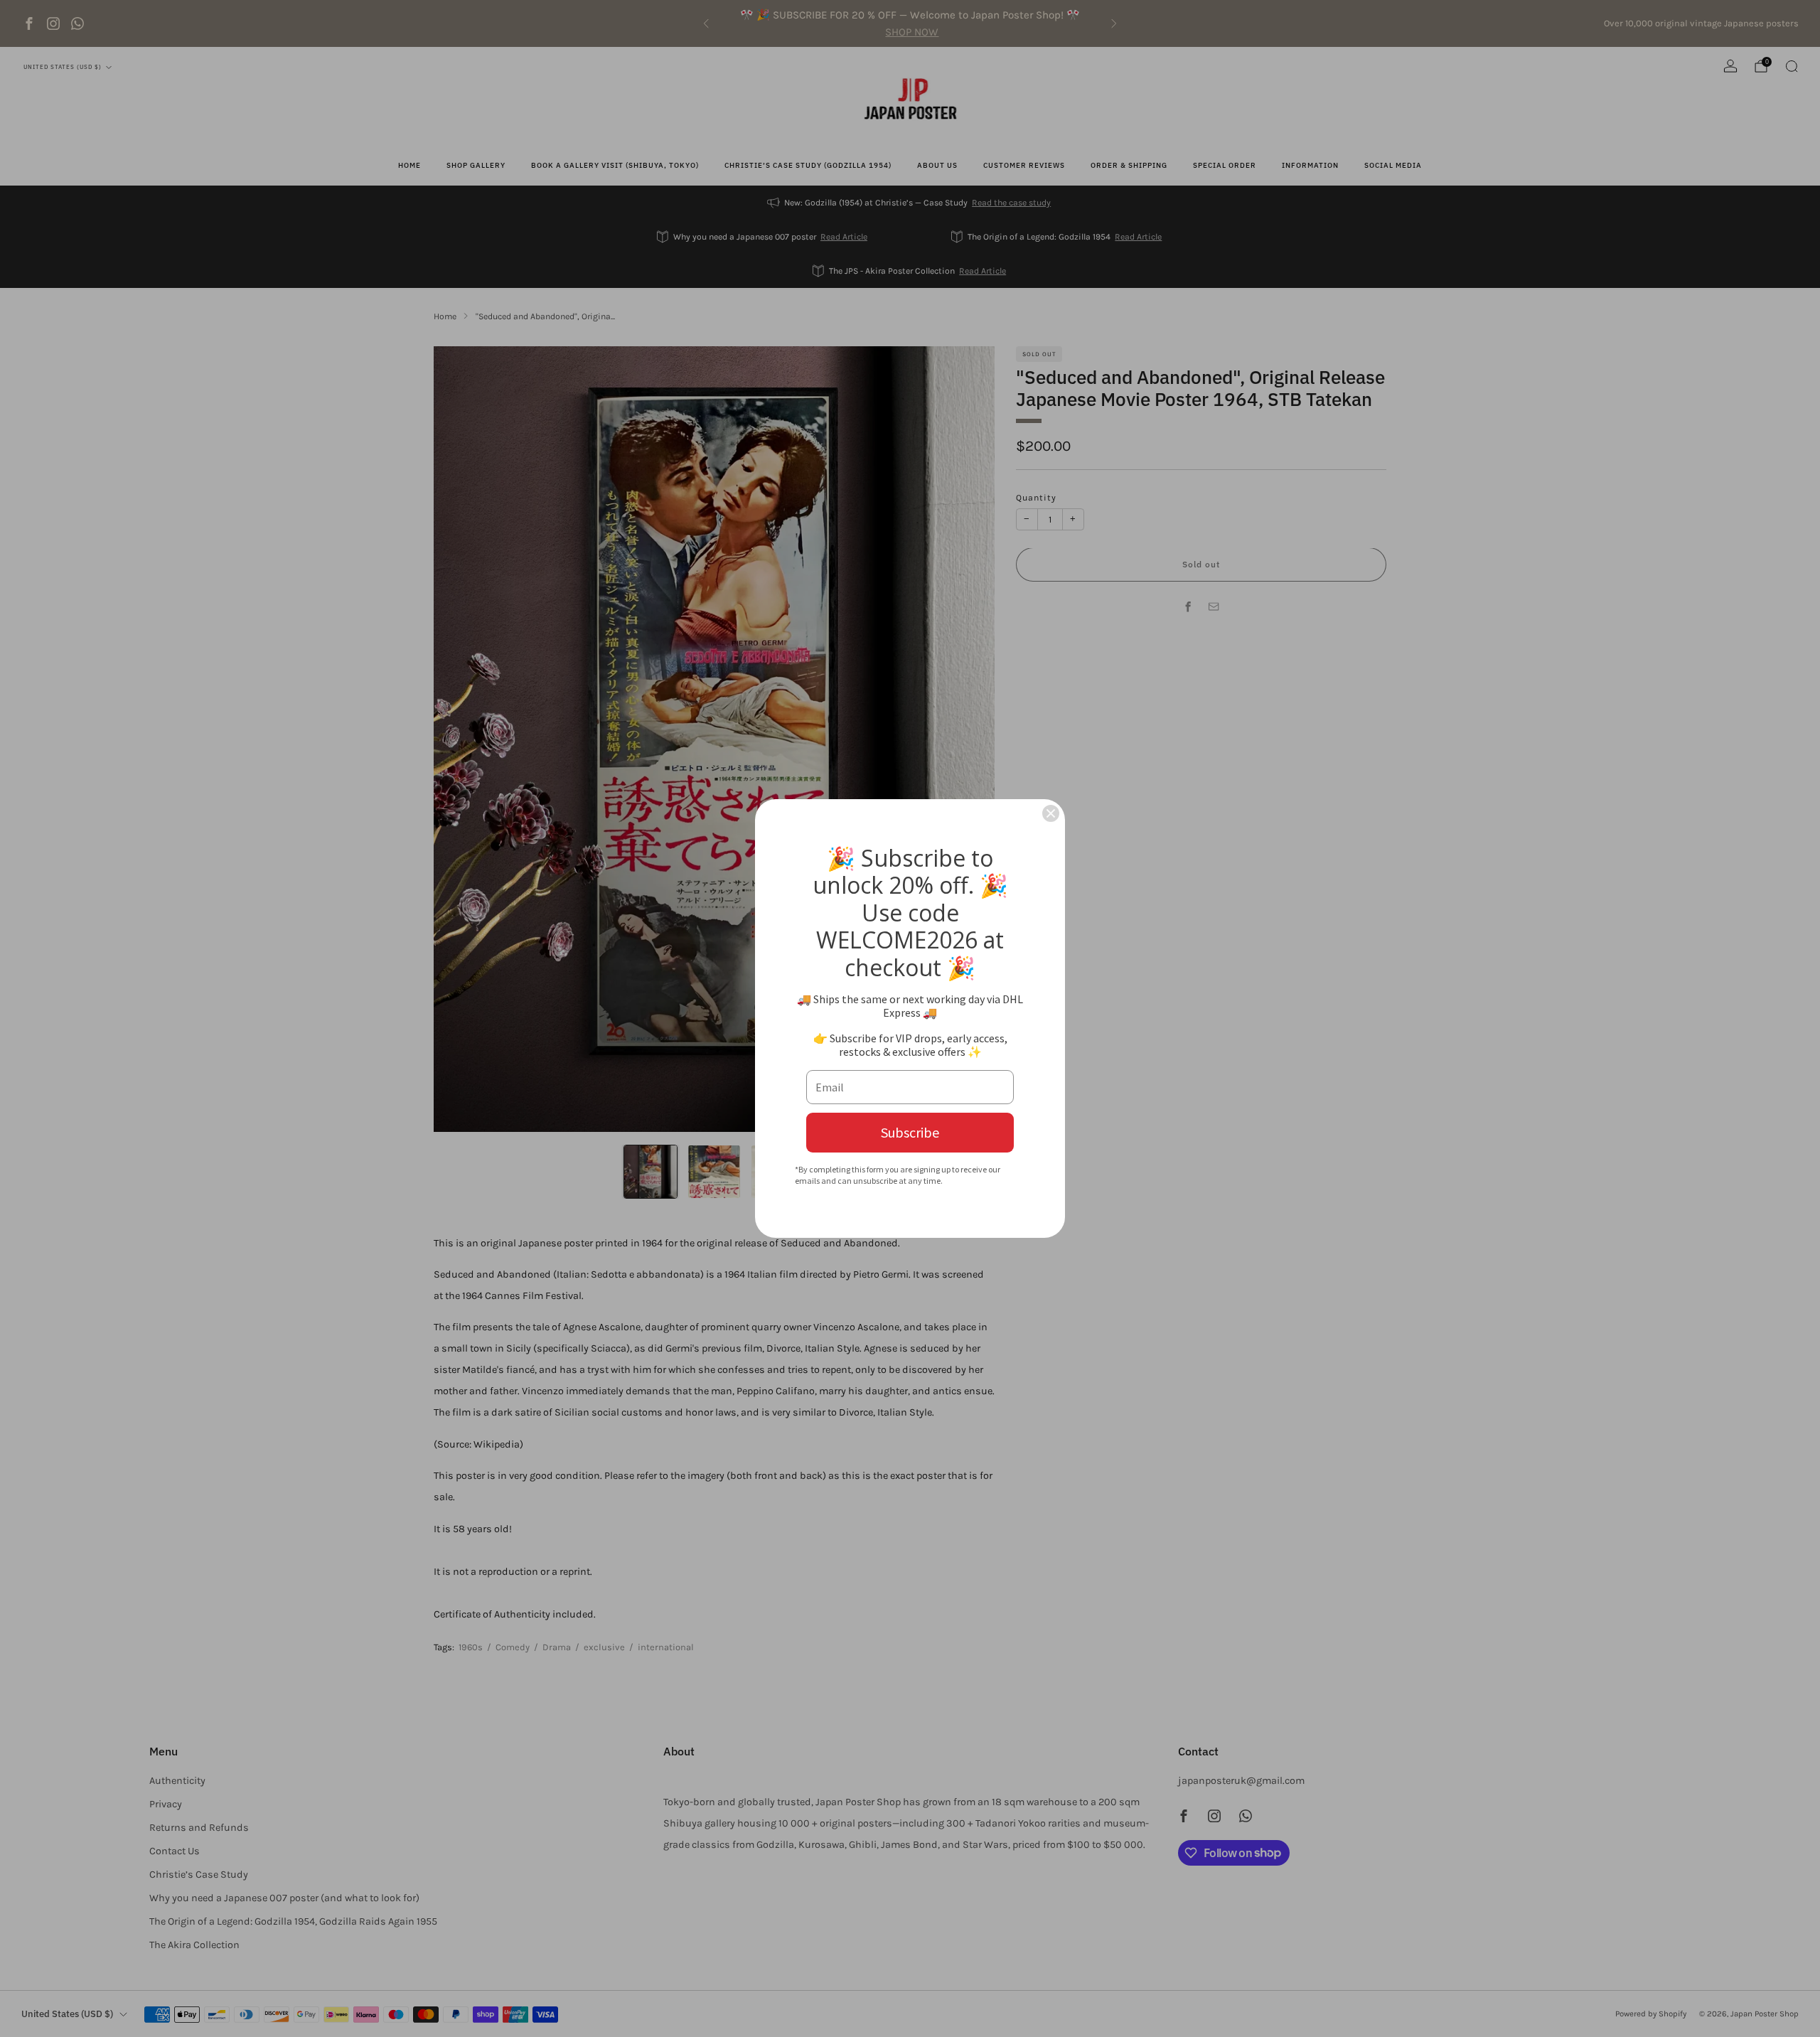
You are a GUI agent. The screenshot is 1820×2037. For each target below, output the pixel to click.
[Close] (1051, 813)
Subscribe (910, 1132)
